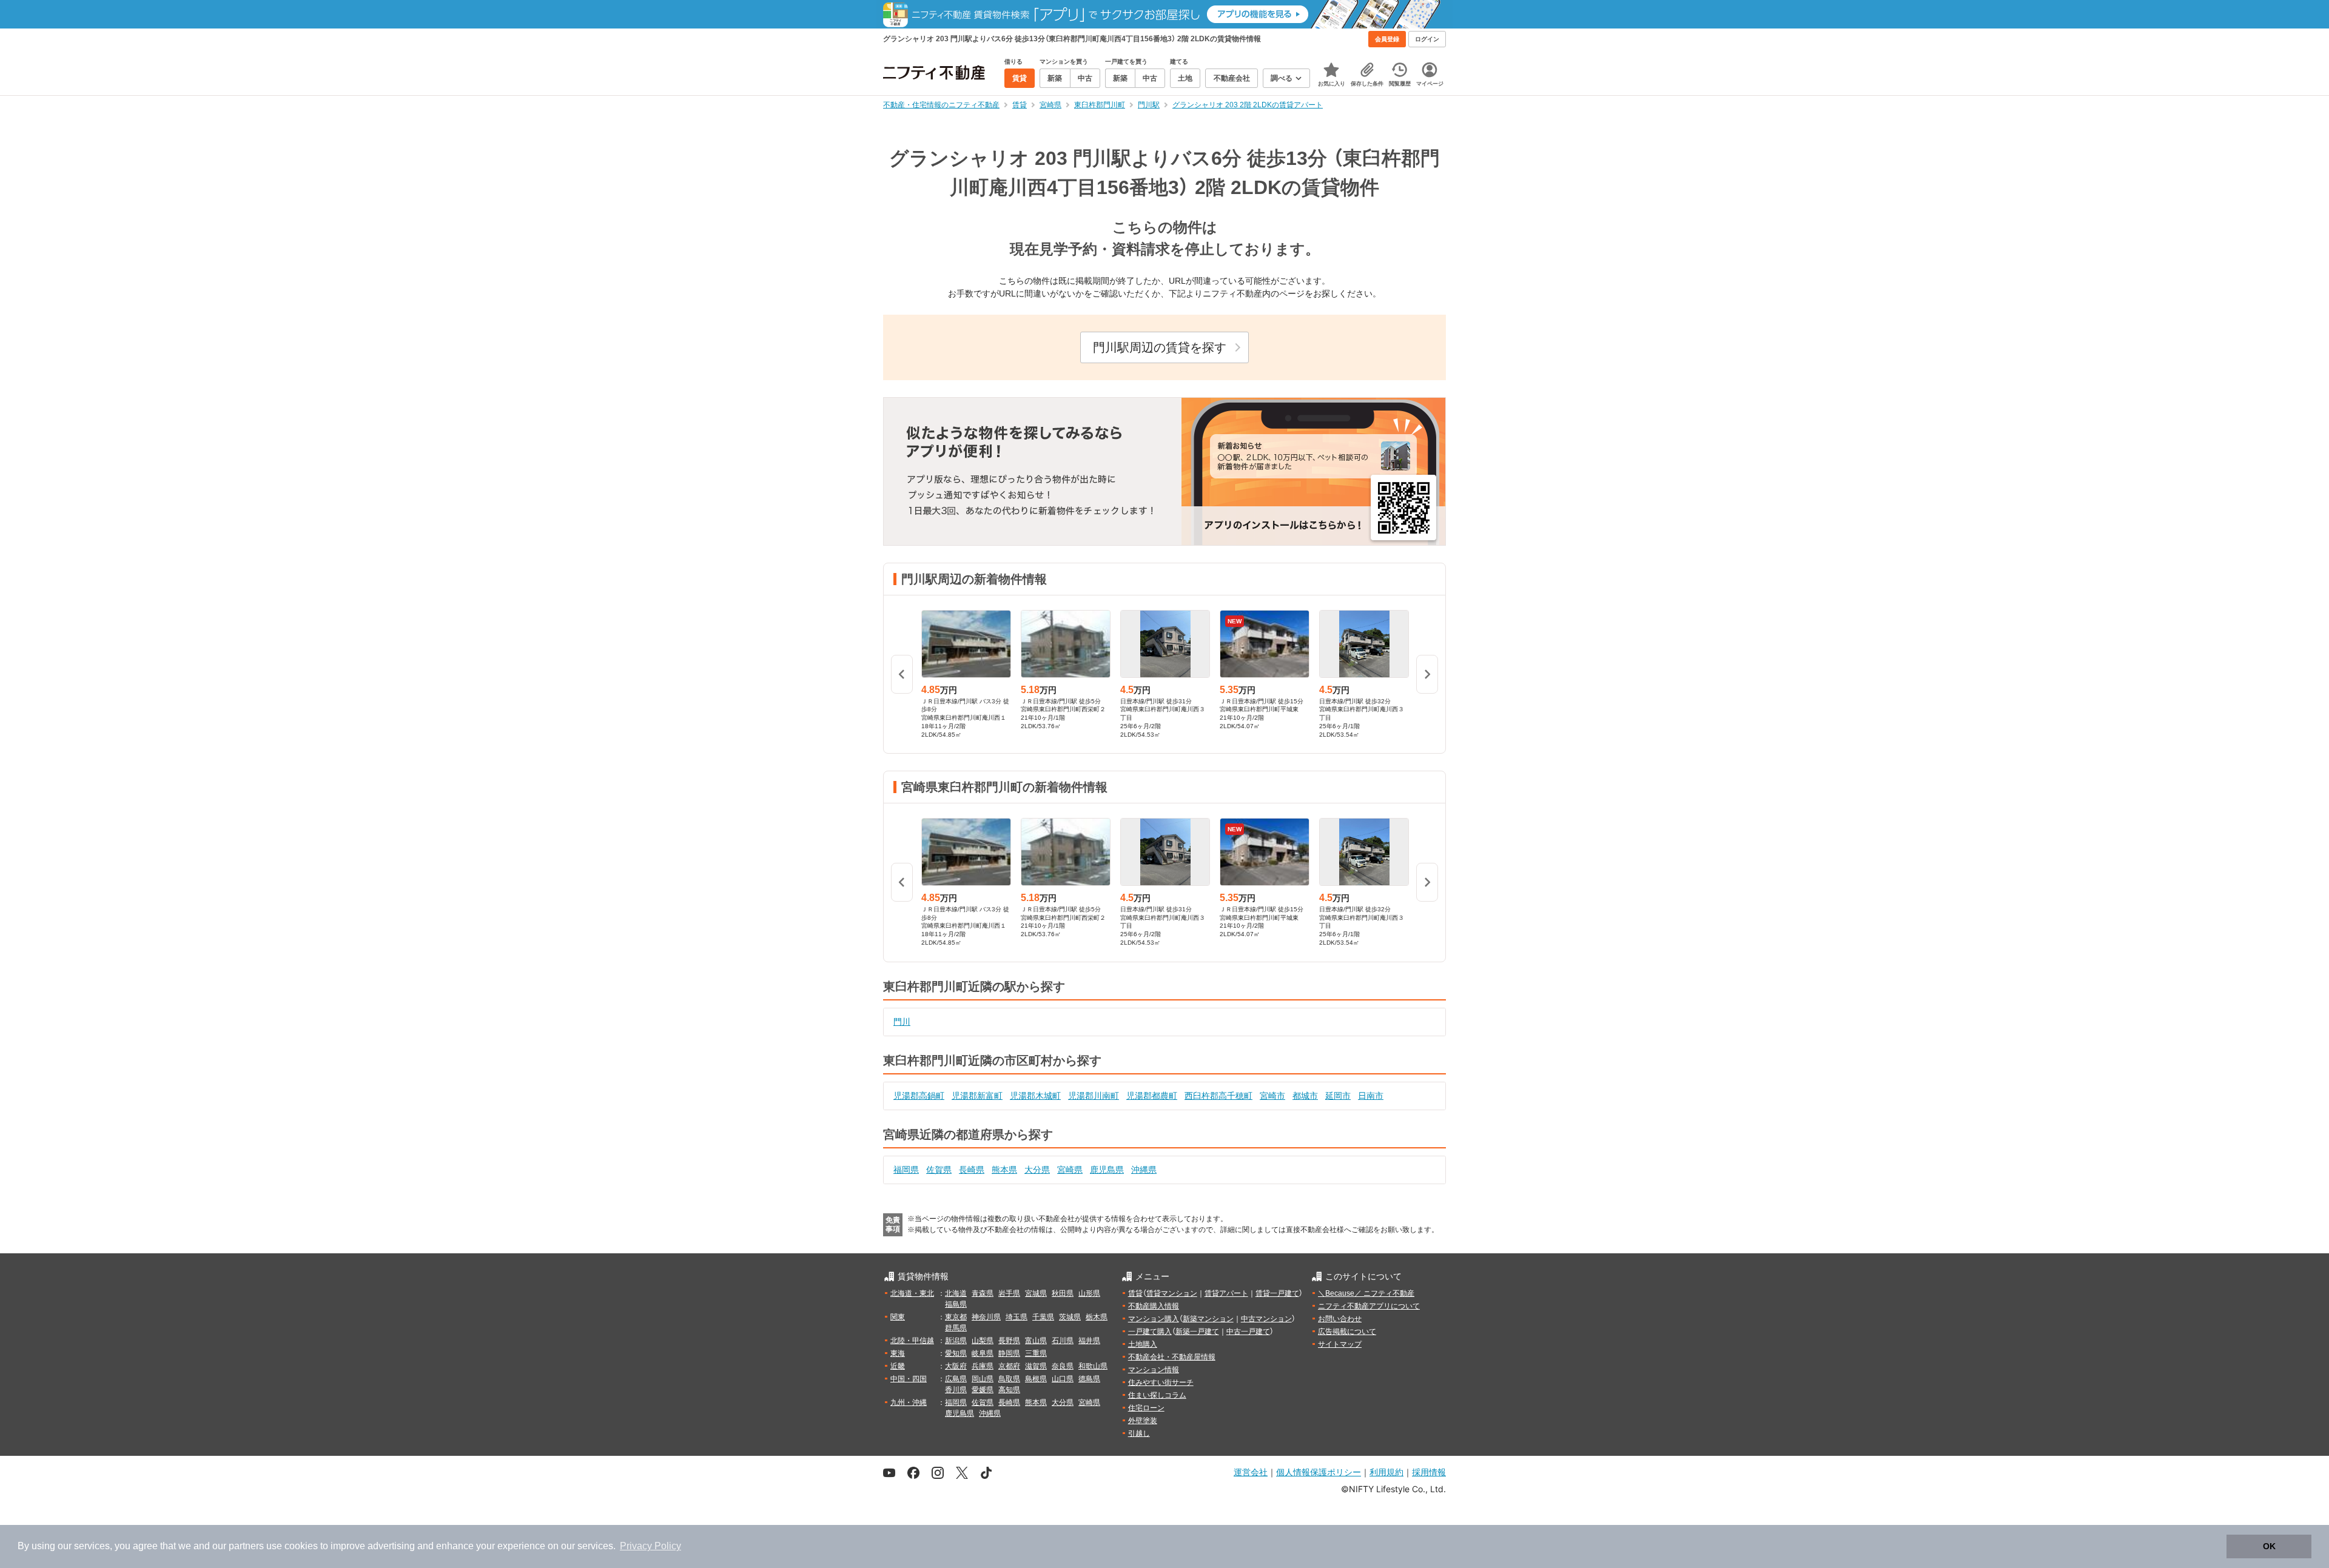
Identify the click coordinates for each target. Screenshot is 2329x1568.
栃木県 (1097, 1317)
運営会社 (1251, 1472)
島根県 (1036, 1379)
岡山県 (983, 1379)
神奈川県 (986, 1317)
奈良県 (1063, 1366)
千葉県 (1043, 1317)
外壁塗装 (1143, 1421)
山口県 (1063, 1379)
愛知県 (956, 1353)
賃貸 (1135, 1293)
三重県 (1036, 1353)
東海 (898, 1353)
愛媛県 (983, 1390)
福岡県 (906, 1170)
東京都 (956, 1317)
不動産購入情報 (1154, 1306)
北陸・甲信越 (912, 1341)
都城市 (1305, 1096)
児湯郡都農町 (1152, 1096)
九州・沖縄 (909, 1402)
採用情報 (1429, 1472)
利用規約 (1386, 1472)
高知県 (1009, 1390)
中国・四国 (909, 1379)
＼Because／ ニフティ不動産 (1366, 1293)
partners (246, 1546)
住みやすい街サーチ (1161, 1382)
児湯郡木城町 (1035, 1096)
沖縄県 (1144, 1170)
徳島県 (1089, 1379)
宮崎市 (1272, 1096)
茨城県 (1070, 1317)
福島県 (956, 1304)
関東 (898, 1317)
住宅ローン (1146, 1408)
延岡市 (1338, 1096)
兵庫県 (983, 1366)
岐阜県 (983, 1353)
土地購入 (1143, 1344)
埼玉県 (1017, 1317)
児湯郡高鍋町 (919, 1096)
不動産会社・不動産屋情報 (1172, 1357)
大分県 (1037, 1170)
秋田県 (1063, 1293)
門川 (902, 1022)
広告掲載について (1347, 1332)
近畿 (898, 1366)
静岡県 (1009, 1353)
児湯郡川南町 (1094, 1096)
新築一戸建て (1197, 1332)
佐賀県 (939, 1170)
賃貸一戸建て (1277, 1293)
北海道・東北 (912, 1293)
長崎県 (972, 1170)
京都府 (1009, 1366)
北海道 (956, 1293)
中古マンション (1266, 1319)
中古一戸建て (1248, 1332)
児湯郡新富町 (977, 1096)
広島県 (956, 1379)
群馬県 (956, 1328)
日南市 (1371, 1096)
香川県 (956, 1390)
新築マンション (1208, 1319)
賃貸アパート (1226, 1293)
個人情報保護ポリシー (1319, 1472)
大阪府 (956, 1366)
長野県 (1009, 1341)
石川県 (1063, 1341)
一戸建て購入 (1150, 1332)
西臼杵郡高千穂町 (1218, 1096)
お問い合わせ (1340, 1319)
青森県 (983, 1293)
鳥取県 (1009, 1379)
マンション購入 (1154, 1319)
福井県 (1089, 1341)
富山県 (1036, 1341)
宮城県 (1036, 1293)
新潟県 (956, 1341)
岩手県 (1009, 1293)
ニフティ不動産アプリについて (1369, 1306)
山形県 (1089, 1293)
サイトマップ (1340, 1344)
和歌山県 (1093, 1366)
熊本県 (1004, 1170)
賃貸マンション (1172, 1293)
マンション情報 (1154, 1370)
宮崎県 (1070, 1170)
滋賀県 (1036, 1366)
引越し (1139, 1433)
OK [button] (2269, 1546)
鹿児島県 (1107, 1170)
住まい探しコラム (1157, 1395)
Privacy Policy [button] (650, 1546)
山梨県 (983, 1341)
